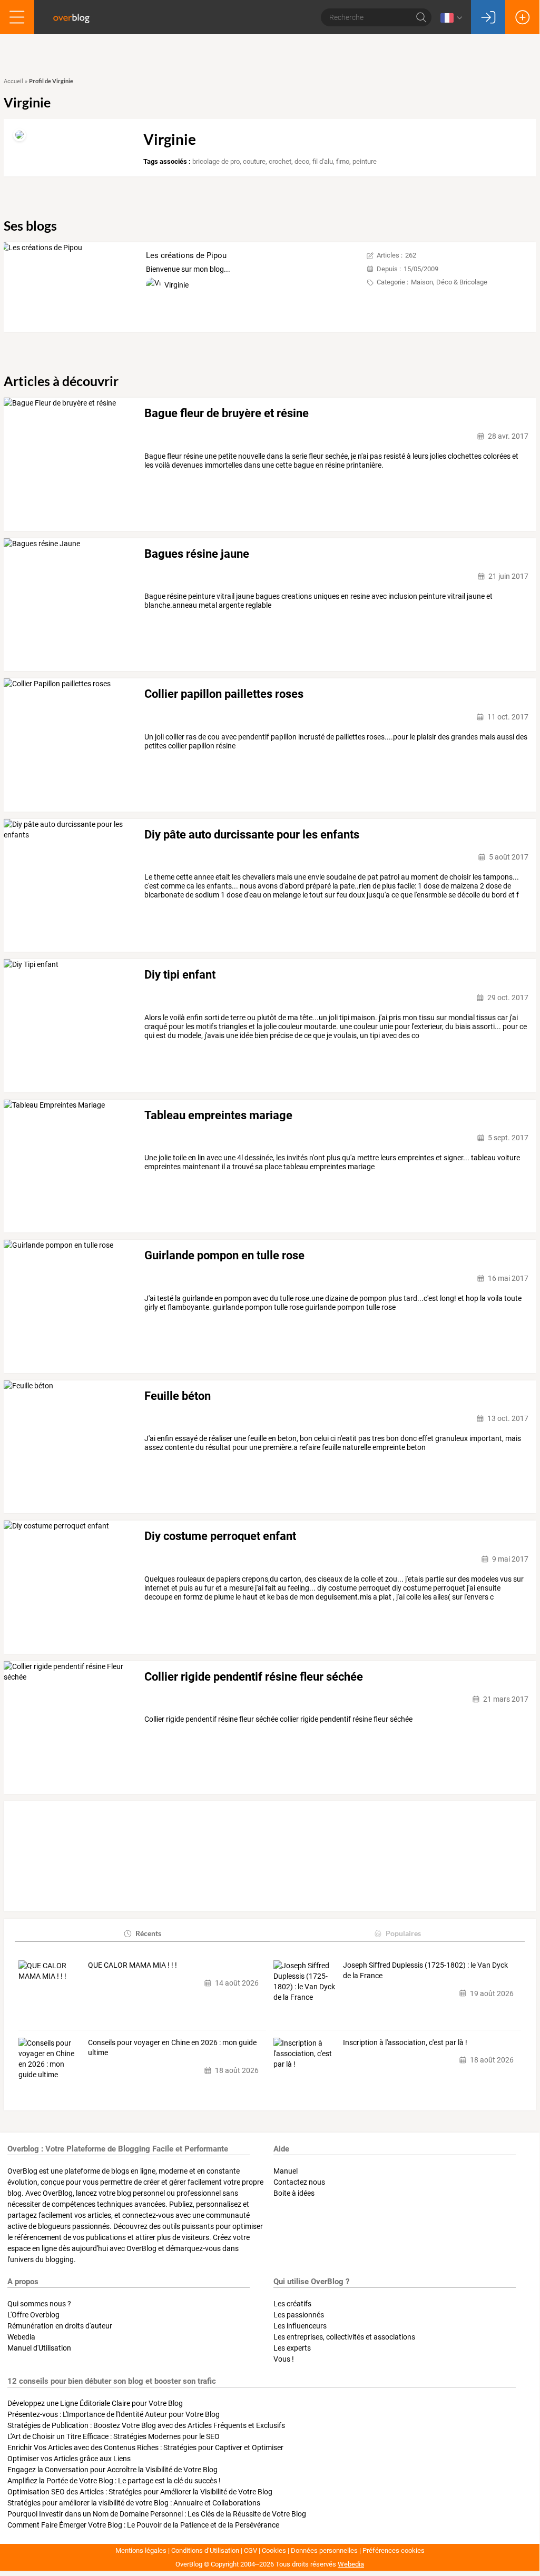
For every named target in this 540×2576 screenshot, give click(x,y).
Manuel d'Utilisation (39, 2348)
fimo (343, 161)
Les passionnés (299, 2315)
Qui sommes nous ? (39, 2304)
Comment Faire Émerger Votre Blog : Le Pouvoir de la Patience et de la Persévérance (143, 2525)
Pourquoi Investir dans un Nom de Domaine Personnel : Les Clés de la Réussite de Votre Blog (157, 2514)
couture (254, 161)
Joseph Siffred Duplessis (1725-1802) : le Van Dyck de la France (425, 1970)
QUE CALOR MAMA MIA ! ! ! (132, 1965)
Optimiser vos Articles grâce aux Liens (69, 2459)
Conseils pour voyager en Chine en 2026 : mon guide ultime (172, 2048)
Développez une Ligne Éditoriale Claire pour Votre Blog (95, 2403)
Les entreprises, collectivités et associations (344, 2337)
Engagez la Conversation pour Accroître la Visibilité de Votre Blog (112, 2470)
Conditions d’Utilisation (205, 2550)
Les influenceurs (300, 2326)
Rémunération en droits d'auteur (60, 2326)
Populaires (403, 1933)
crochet (280, 161)
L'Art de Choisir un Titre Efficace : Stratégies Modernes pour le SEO (114, 2436)
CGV (251, 2550)
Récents (148, 1933)
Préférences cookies (394, 2550)
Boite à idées (294, 2193)
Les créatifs (292, 2304)
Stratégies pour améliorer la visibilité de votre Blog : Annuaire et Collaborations (134, 2503)
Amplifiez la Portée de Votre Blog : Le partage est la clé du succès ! (114, 2481)
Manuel (286, 2171)
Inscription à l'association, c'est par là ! (405, 2042)
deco (302, 161)
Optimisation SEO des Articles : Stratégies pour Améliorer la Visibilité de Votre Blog (140, 2492)
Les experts (292, 2348)
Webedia (21, 2337)
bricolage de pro (216, 161)
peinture (365, 161)
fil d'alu (323, 161)
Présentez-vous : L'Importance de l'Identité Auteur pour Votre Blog (114, 2414)
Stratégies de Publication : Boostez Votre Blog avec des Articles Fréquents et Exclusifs (146, 2425)
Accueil (13, 81)
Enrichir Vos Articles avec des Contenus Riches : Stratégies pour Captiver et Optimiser (145, 2447)
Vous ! (284, 2359)
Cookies (274, 2550)
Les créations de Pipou (186, 255)
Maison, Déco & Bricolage (449, 282)
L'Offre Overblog (33, 2315)
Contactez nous (299, 2182)
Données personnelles (324, 2550)
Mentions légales (141, 2550)
